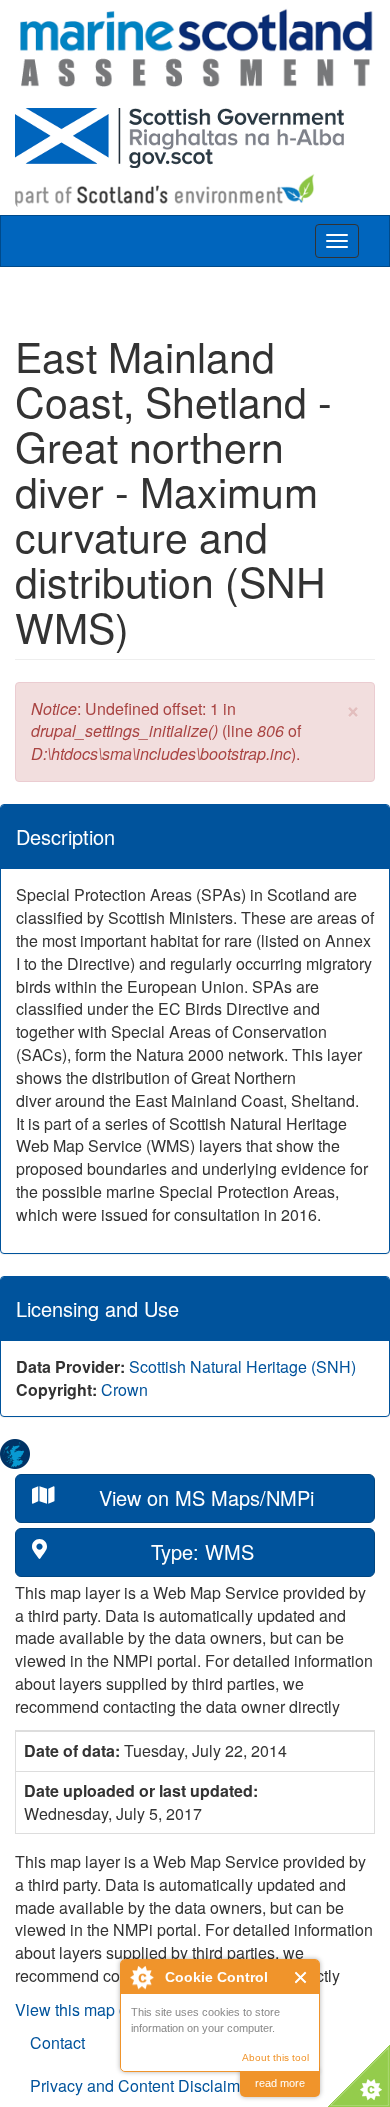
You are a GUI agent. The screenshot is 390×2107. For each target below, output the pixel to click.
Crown (124, 1389)
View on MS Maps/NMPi (206, 1497)
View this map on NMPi (98, 2009)
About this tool (275, 2057)
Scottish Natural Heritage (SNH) (242, 1366)
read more (280, 2083)
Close (301, 1977)
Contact (57, 2042)
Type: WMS (202, 1551)
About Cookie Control (141, 1977)
